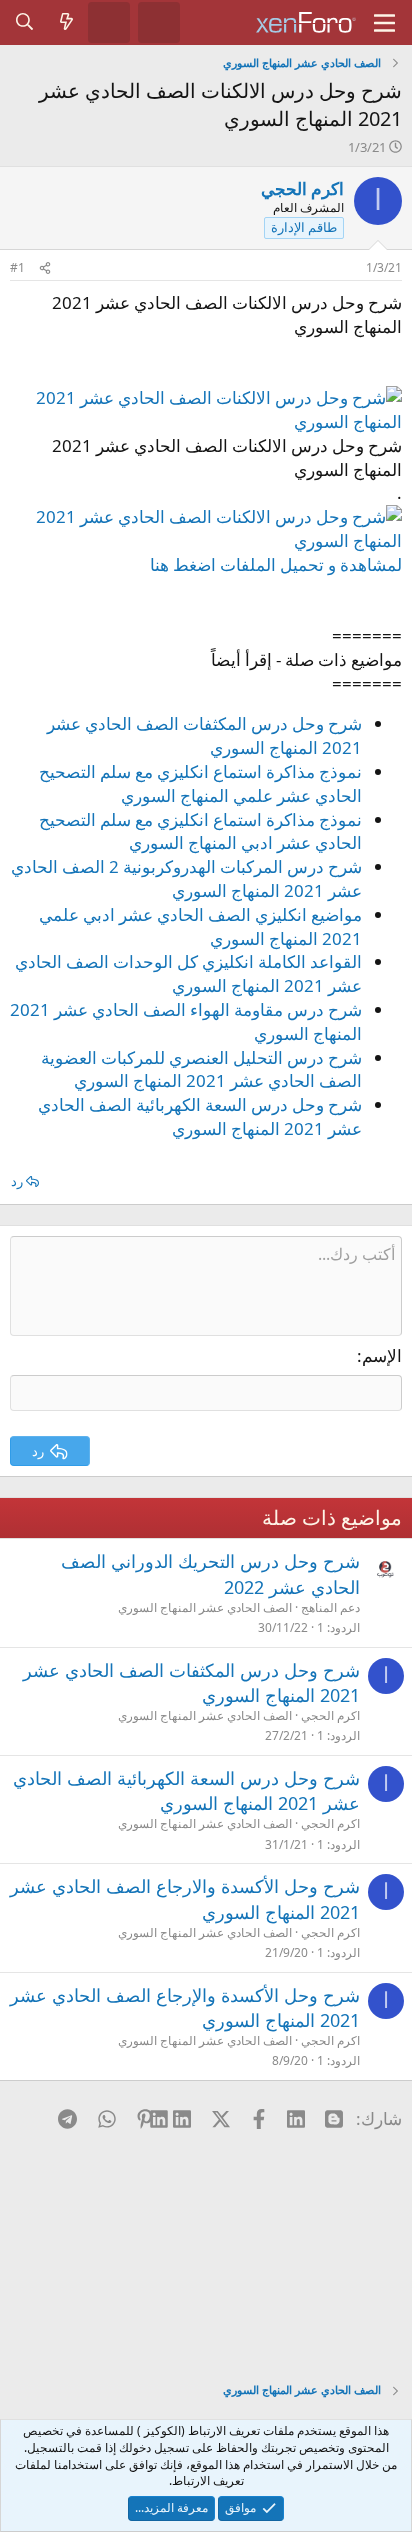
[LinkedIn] (182, 2118)
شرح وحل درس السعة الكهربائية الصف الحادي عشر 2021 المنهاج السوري (200, 1116)
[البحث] (25, 22)
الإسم (382, 1355)
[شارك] (45, 268)
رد (17, 1181)
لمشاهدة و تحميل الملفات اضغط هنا (276, 564)
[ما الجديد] (67, 22)
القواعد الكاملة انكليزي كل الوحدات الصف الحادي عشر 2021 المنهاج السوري (188, 973)
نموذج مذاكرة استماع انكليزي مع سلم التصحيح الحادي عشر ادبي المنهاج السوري (200, 831)
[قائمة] (384, 23)
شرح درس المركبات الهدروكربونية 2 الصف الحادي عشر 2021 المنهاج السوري (186, 878)
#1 (17, 267)
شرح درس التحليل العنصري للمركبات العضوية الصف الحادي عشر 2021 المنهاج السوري (201, 1069)
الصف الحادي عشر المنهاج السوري (205, 1607)
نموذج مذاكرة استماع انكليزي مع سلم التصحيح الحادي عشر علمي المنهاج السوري (200, 783)
